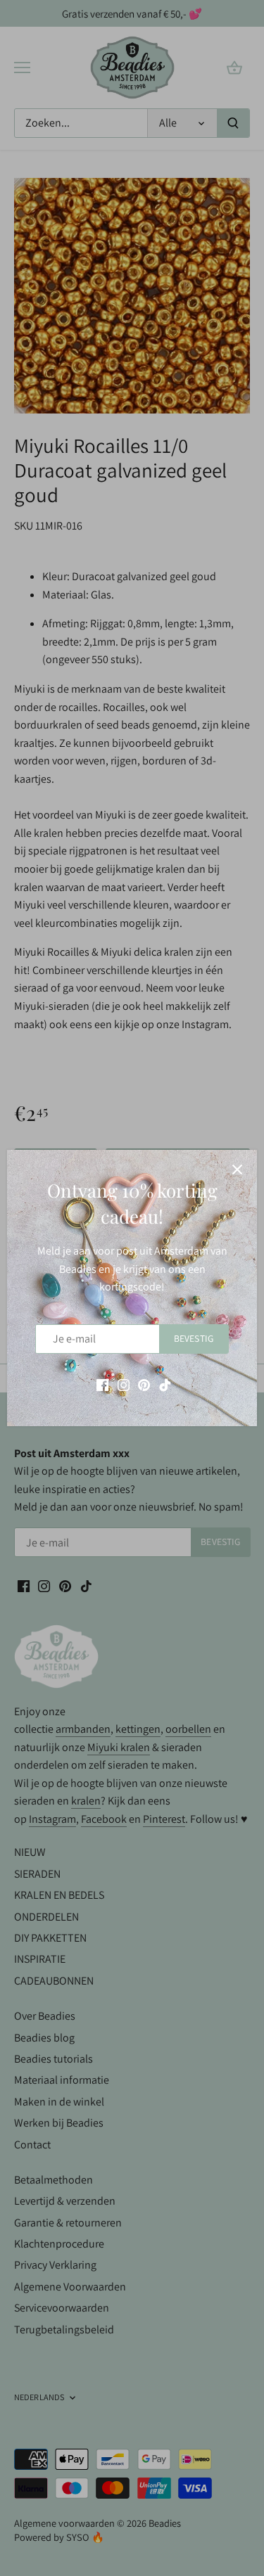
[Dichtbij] (237, 1170)
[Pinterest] (144, 1384)
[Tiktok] (165, 1384)
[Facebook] (102, 1384)
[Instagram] (124, 1384)
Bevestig (194, 1338)
